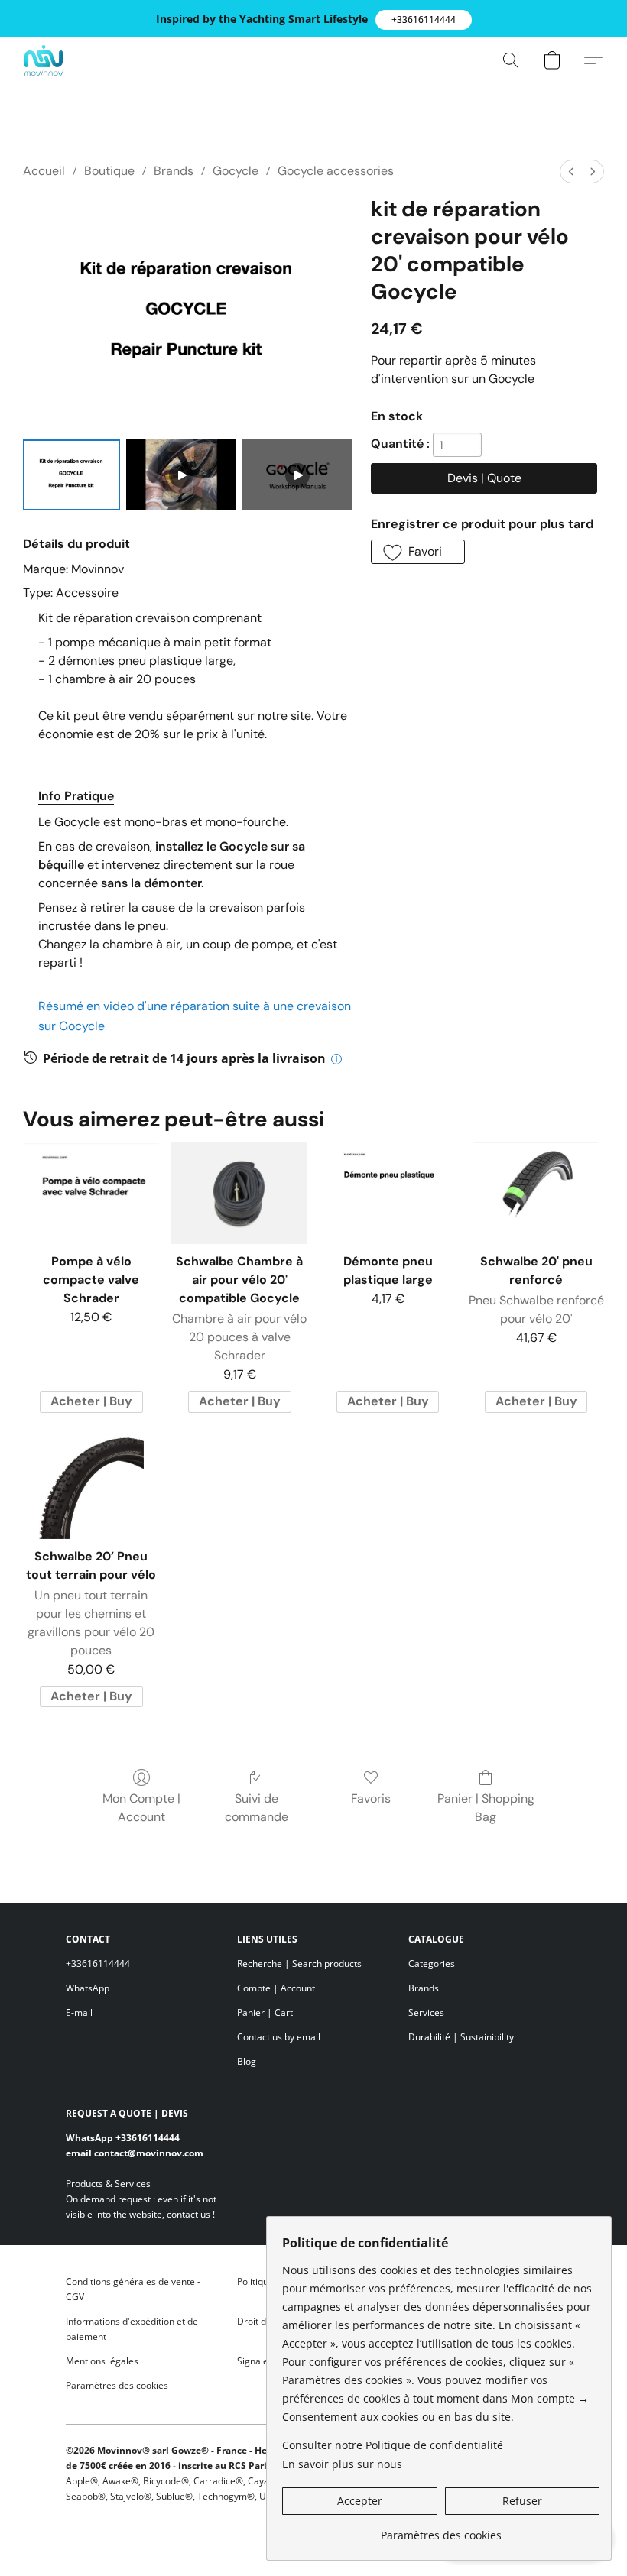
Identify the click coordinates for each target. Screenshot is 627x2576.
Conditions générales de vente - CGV (133, 2289)
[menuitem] (571, 172)
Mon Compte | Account (141, 1808)
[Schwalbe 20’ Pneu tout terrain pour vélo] (91, 1488)
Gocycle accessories (336, 171)
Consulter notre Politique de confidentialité (393, 2445)
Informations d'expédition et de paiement (132, 2329)
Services (426, 2012)
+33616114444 (98, 1964)
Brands (174, 171)
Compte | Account (276, 1988)
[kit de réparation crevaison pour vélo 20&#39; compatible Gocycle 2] (297, 475)
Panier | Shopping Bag (486, 1808)
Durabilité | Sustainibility (461, 2037)
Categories (432, 1964)
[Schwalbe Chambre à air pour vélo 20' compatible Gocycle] (239, 1193)
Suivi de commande (257, 1808)
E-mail (79, 2012)
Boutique (109, 171)
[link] (441, 2530)
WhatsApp (88, 1988)
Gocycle (236, 171)
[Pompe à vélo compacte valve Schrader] (91, 1193)
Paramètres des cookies (117, 2385)
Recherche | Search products (299, 1964)
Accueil (44, 171)
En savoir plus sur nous (342, 2464)
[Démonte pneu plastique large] (388, 1193)
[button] (424, 20)
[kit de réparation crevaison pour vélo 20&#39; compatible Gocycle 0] (71, 475)
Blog (247, 2061)
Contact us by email (279, 2037)
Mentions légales (102, 2361)
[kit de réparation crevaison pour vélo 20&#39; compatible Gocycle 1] (181, 475)
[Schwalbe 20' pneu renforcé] (536, 1193)
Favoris (371, 1798)
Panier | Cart (265, 2012)
